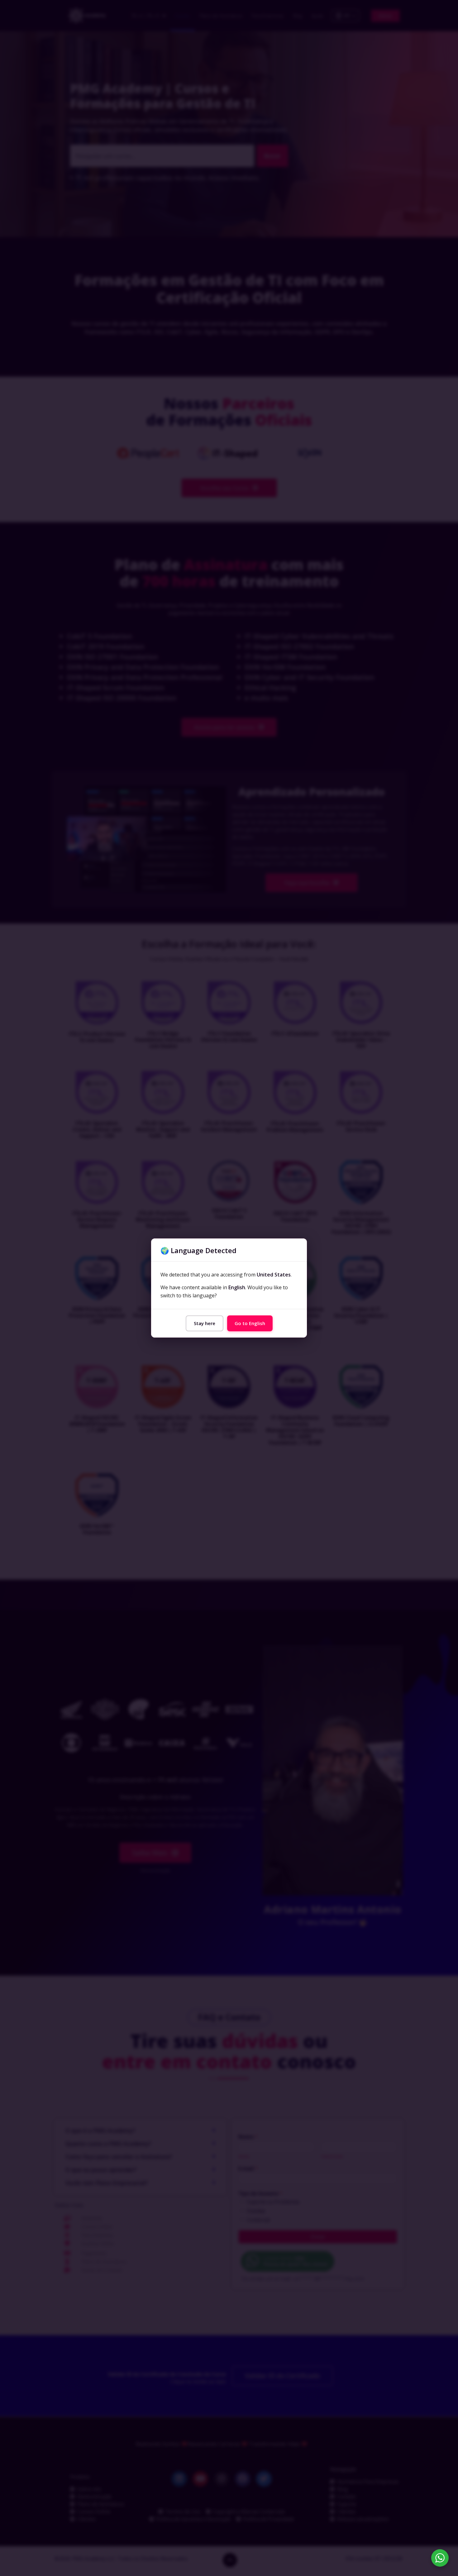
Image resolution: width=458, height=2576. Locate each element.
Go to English (250, 1323)
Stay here (205, 1323)
